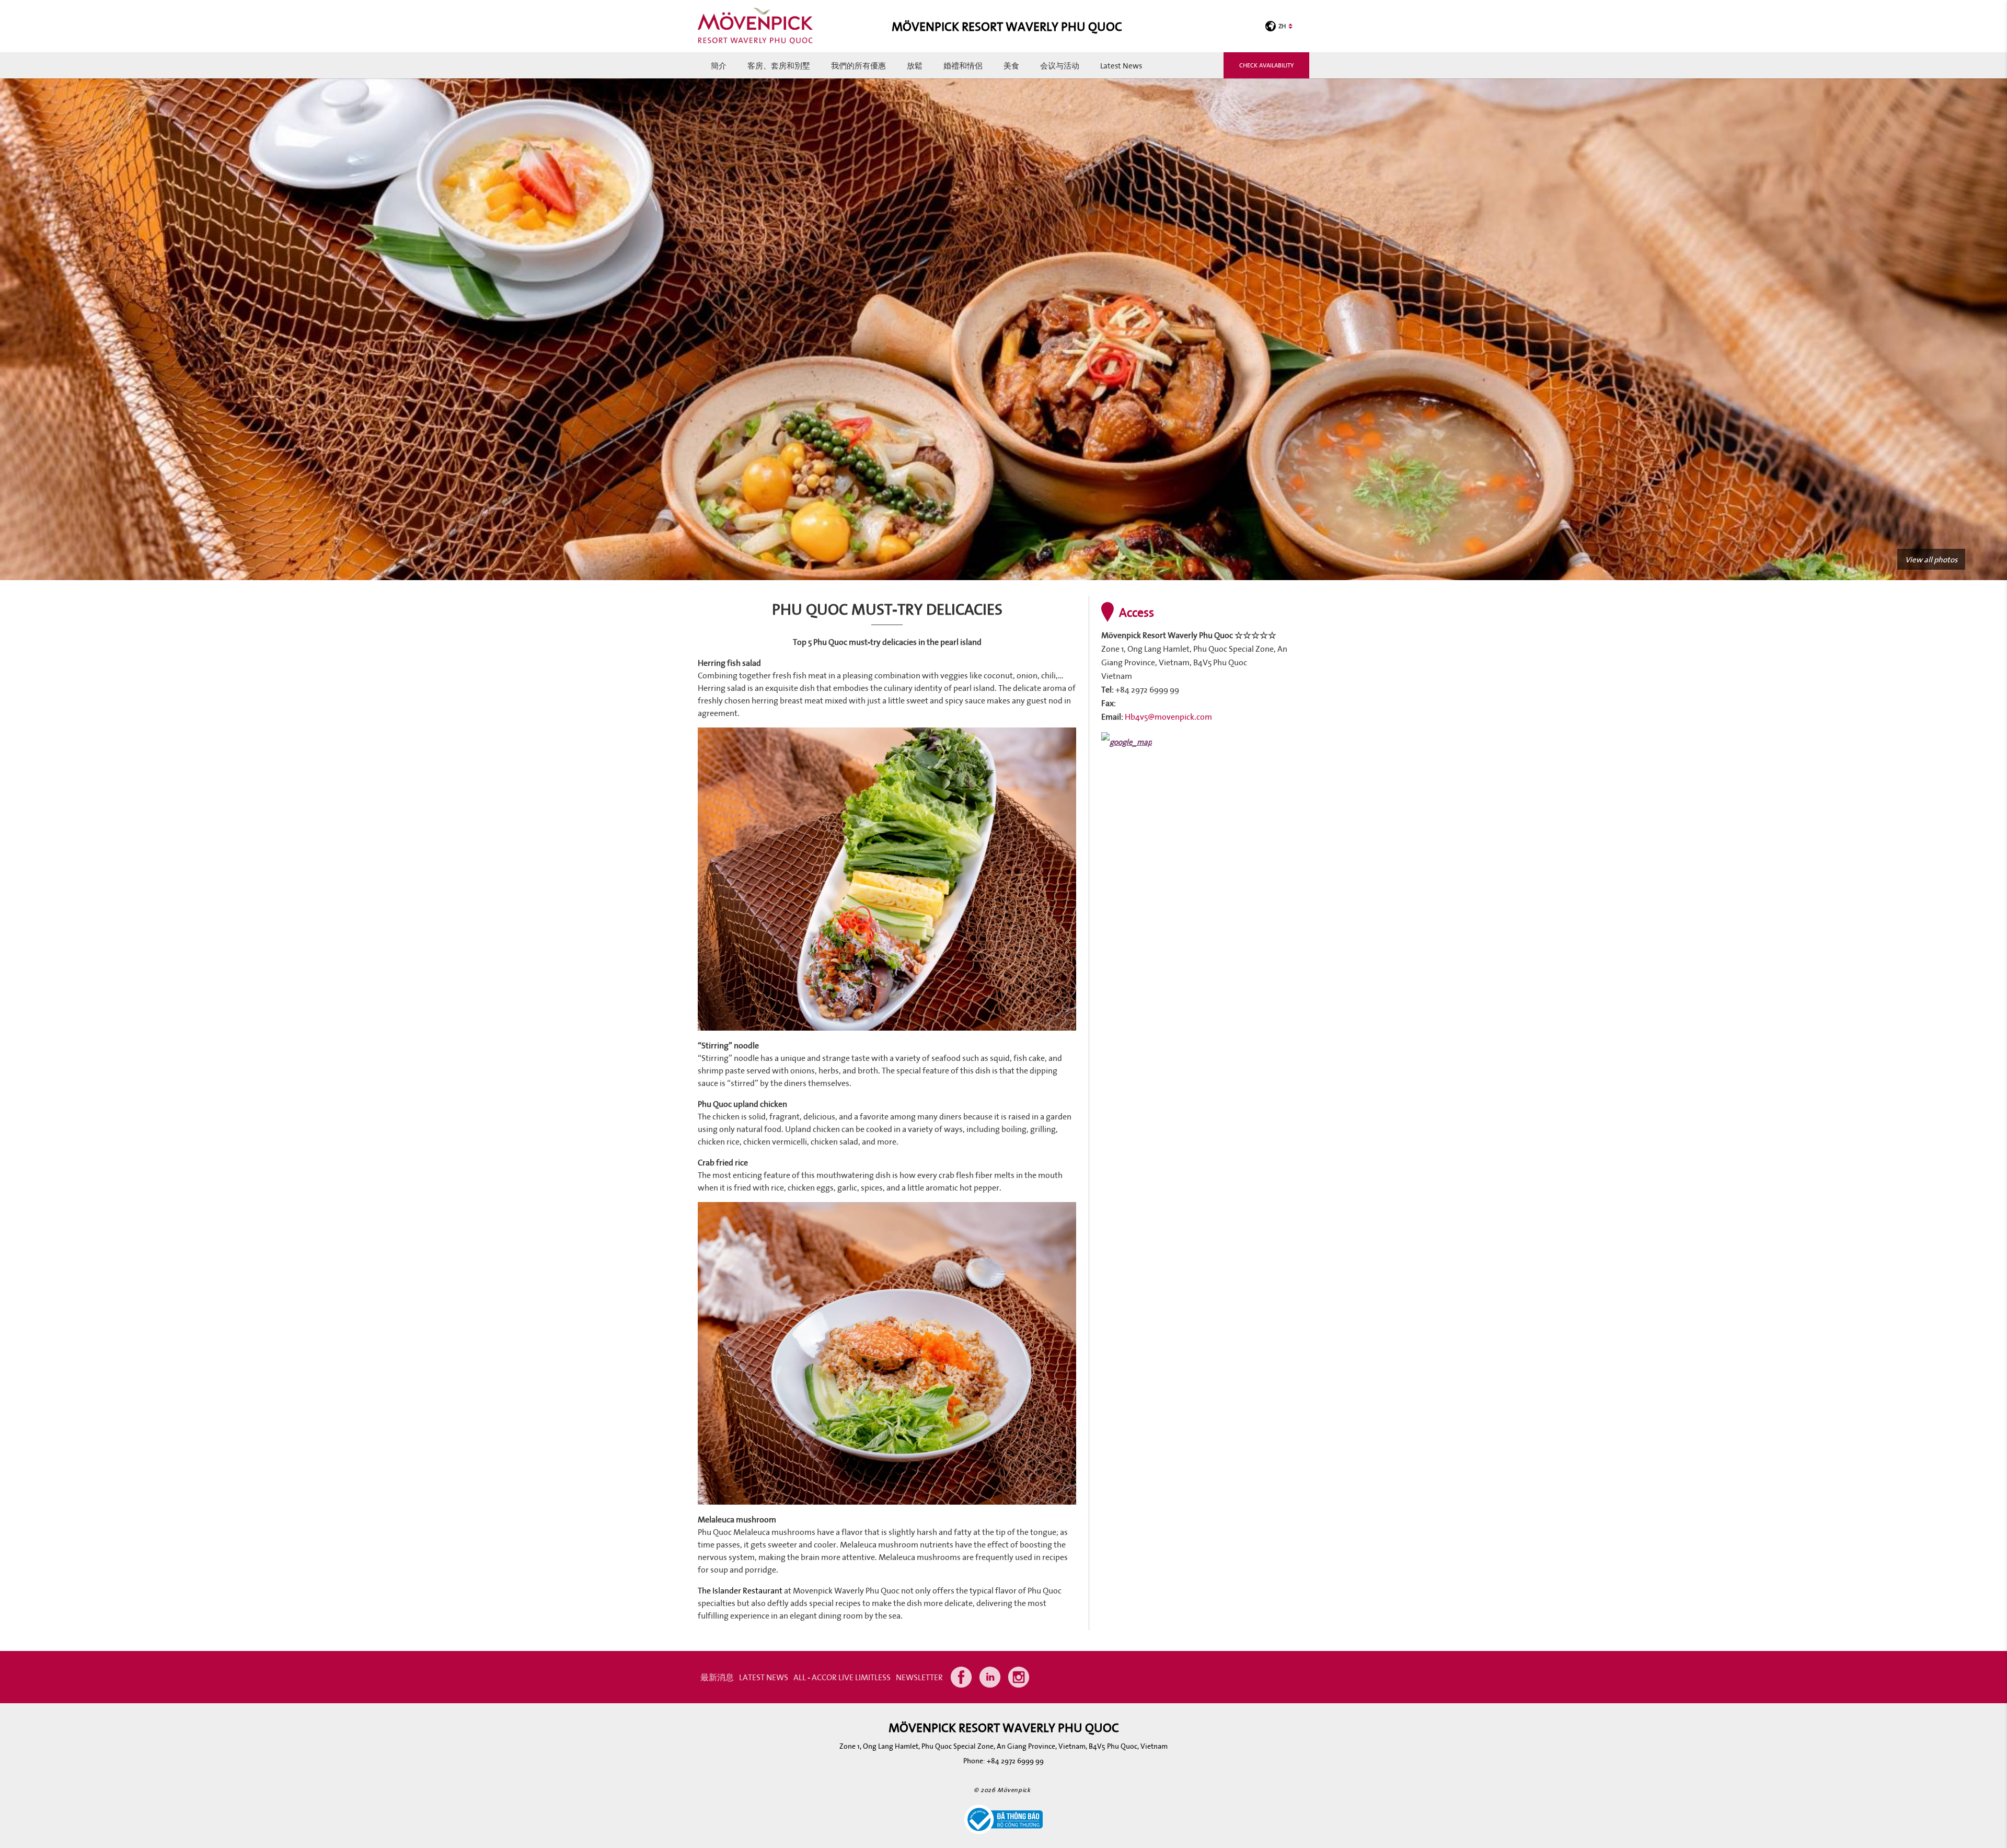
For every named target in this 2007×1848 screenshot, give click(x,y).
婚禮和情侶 (963, 65)
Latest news (1121, 65)
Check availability (1266, 65)
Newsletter (919, 1677)
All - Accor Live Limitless (842, 1677)
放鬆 (915, 65)
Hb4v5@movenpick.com (1168, 717)
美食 (1011, 65)
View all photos (1931, 559)
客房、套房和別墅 (779, 65)
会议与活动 (1060, 65)
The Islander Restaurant (740, 1590)
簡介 (719, 65)
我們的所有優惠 (858, 65)
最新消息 (717, 1677)
